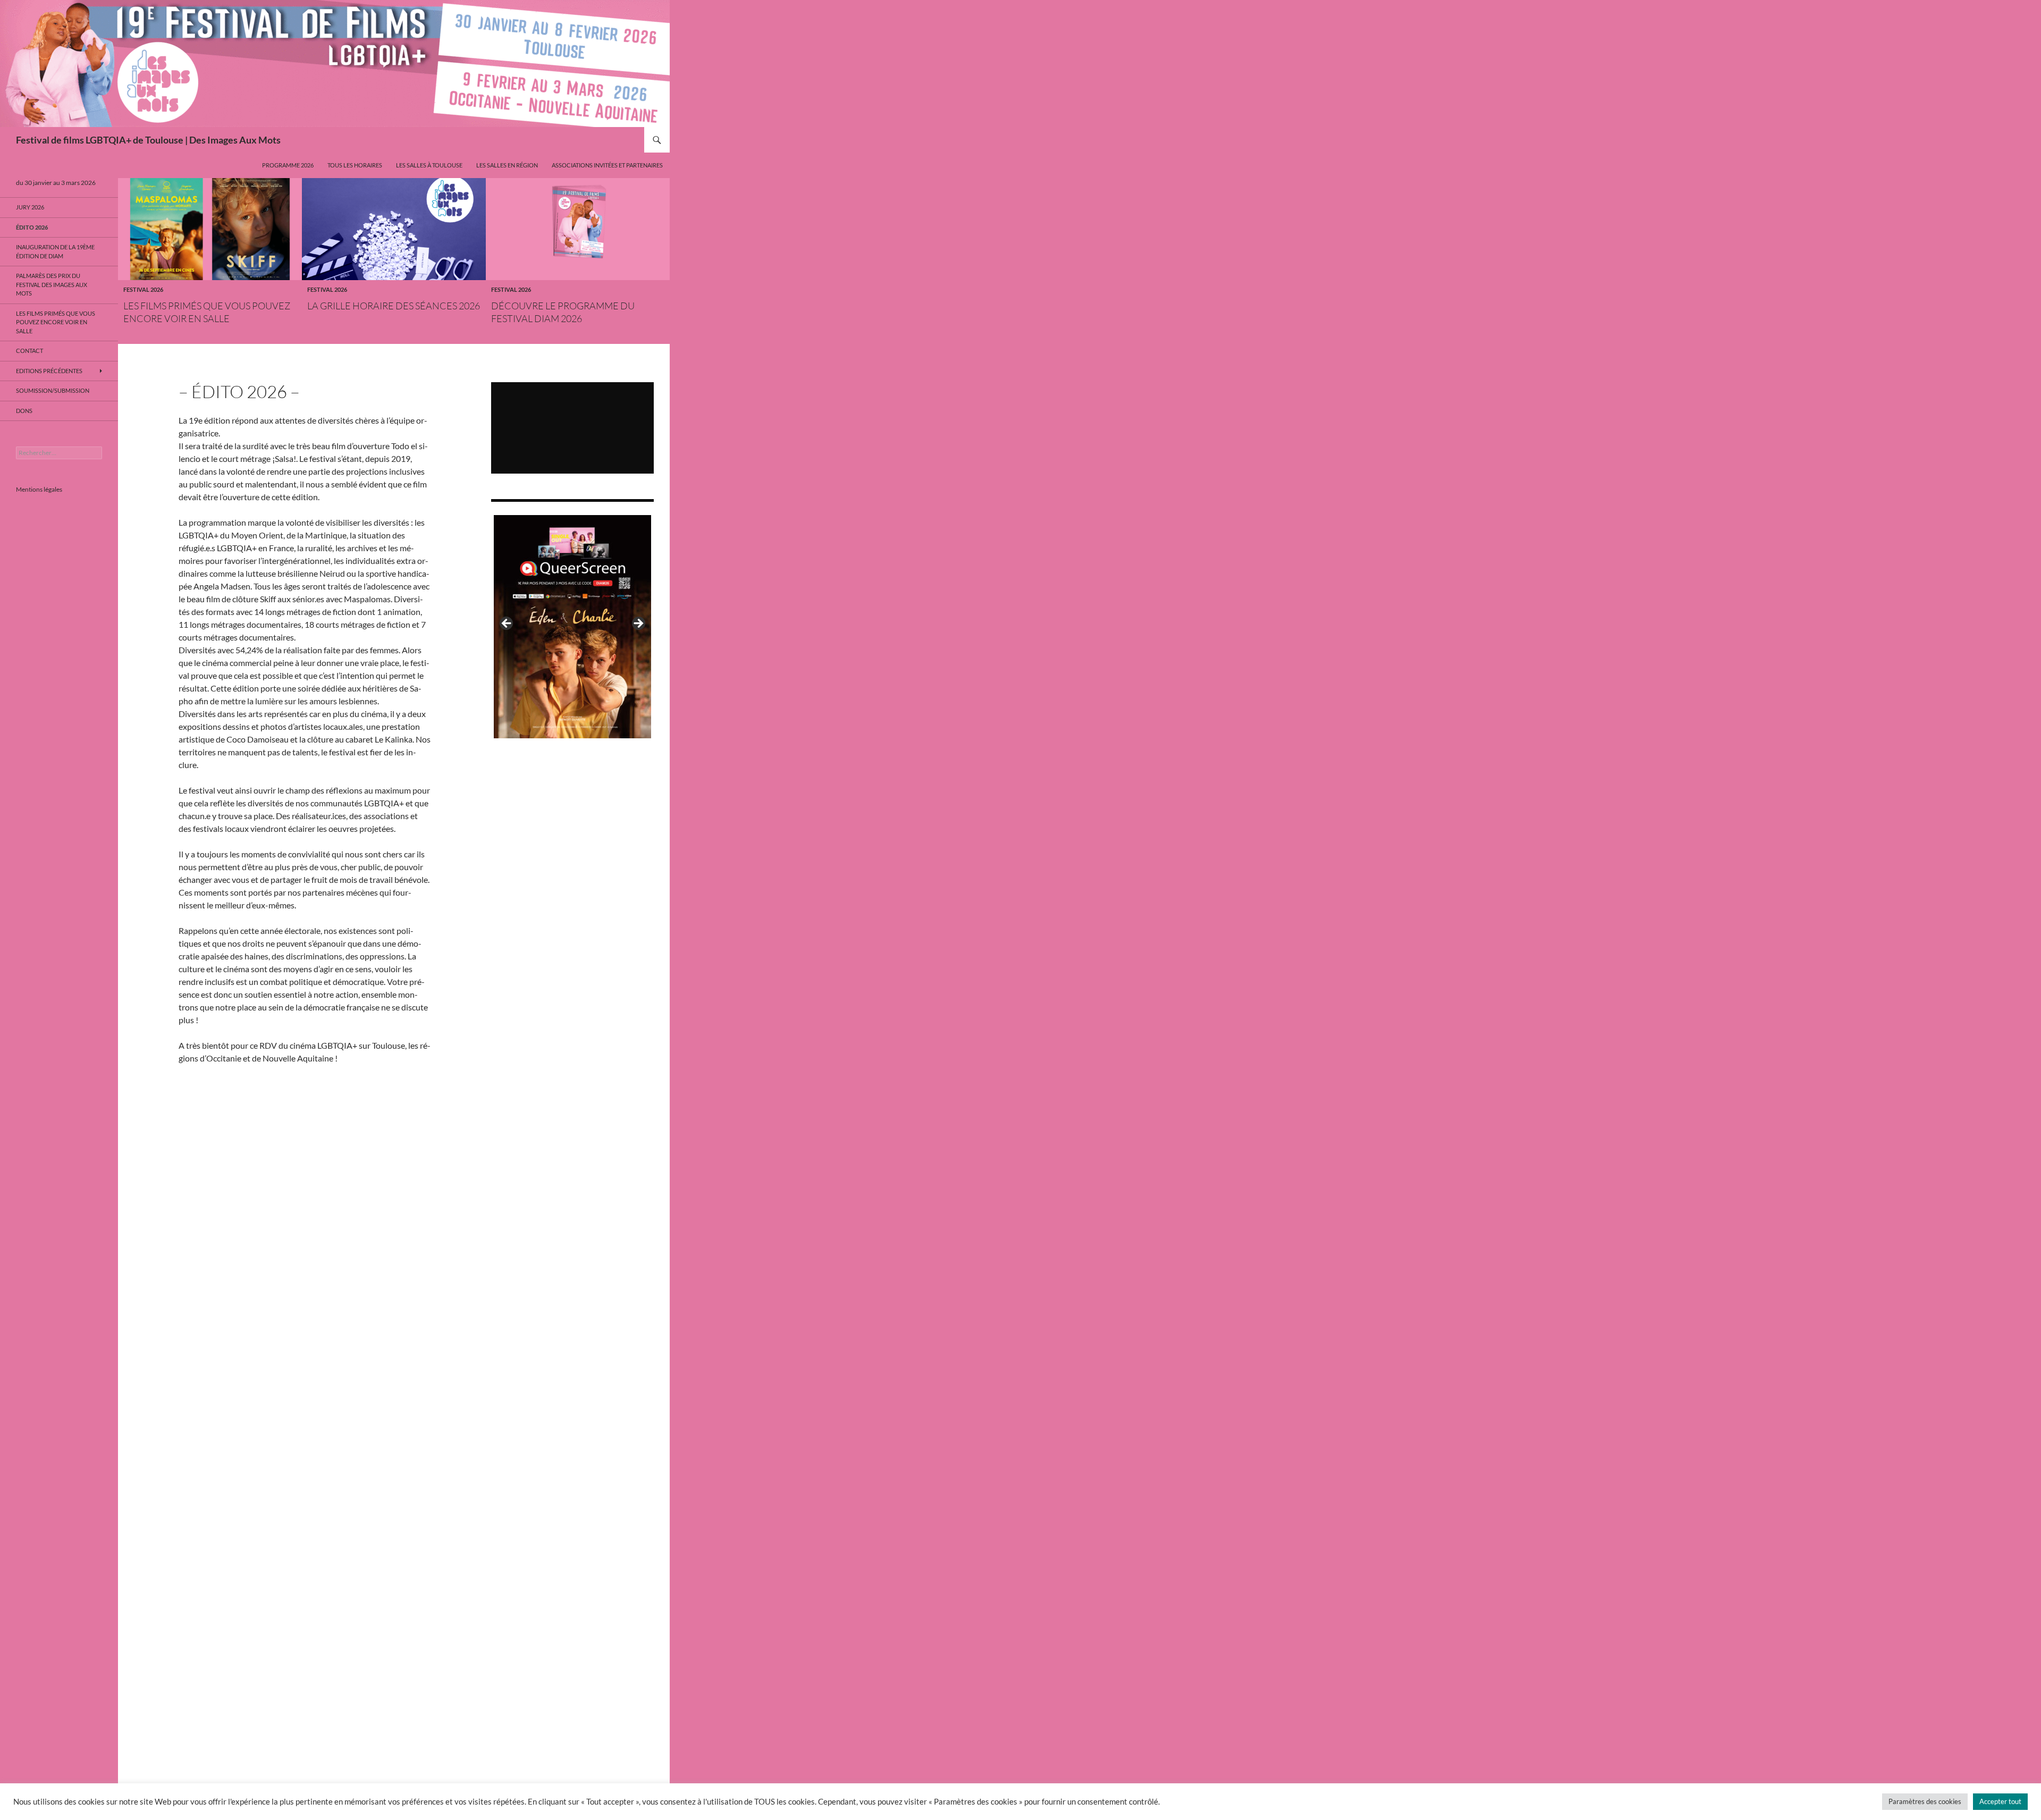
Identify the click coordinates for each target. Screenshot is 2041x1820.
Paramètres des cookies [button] (1925, 1801)
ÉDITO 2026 (32, 227)
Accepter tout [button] (2000, 1801)
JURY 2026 (30, 207)
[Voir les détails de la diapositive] (572, 627)
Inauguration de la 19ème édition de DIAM (55, 251)
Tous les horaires (355, 165)
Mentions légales (39, 489)
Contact (29, 351)
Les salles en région (507, 165)
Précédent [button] (507, 624)
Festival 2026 (143, 289)
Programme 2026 (288, 165)
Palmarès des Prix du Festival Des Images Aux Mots (52, 284)
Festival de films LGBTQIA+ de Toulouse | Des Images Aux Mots (148, 140)
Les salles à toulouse (429, 165)
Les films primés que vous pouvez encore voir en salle (56, 322)
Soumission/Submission (53, 390)
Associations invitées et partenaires (607, 165)
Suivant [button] (638, 624)
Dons (24, 411)
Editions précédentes (49, 371)
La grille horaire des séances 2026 (394, 306)
